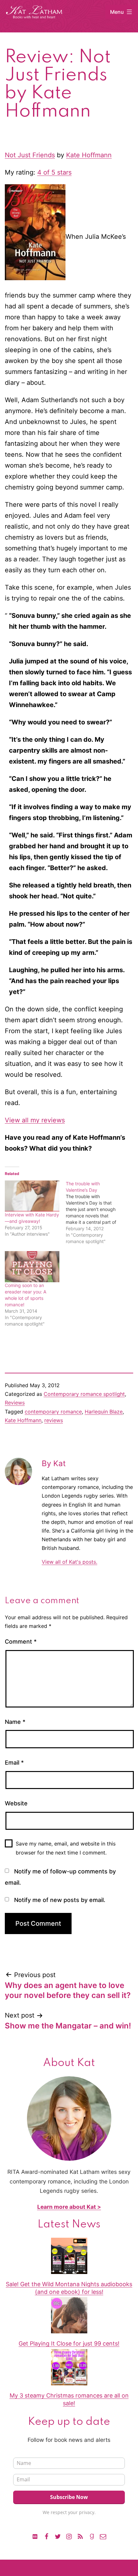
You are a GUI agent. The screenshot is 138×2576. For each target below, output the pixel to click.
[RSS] (80, 2536)
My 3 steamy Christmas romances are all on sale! (69, 2399)
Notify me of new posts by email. (60, 1900)
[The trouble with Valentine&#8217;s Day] (96, 1213)
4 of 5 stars (54, 172)
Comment (21, 1642)
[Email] (103, 2536)
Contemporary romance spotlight (84, 1394)
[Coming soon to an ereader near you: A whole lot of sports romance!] (32, 1267)
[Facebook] (46, 2536)
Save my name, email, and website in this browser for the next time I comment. (66, 1848)
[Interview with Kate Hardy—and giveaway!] (32, 1196)
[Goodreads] (91, 2536)
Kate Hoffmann (89, 155)
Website (16, 1803)
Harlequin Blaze (104, 1412)
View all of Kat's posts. (69, 1562)
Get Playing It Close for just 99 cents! (69, 2343)
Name (15, 1722)
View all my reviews (35, 1120)
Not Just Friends (30, 155)
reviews (54, 1420)
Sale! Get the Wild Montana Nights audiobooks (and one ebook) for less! (69, 2288)
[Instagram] (69, 2536)
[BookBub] (35, 2536)
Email (14, 1763)
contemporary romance (53, 1412)
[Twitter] (58, 2536)
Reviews (15, 1403)
